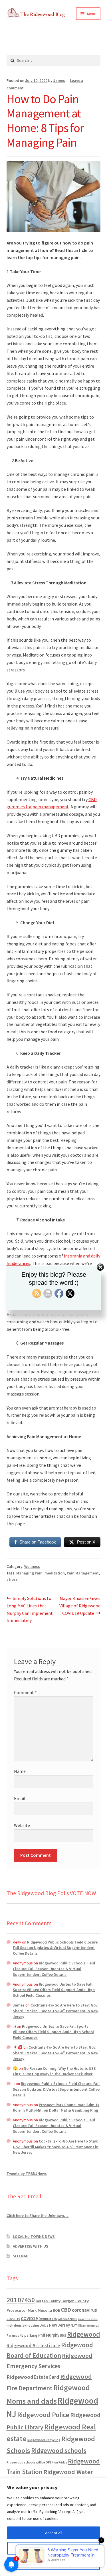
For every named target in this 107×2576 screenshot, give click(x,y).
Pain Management (83, 1573)
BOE (56, 2310)
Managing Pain (29, 1573)
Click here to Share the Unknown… (38, 2216)
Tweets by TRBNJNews (27, 2173)
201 (12, 2300)
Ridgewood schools (59, 2450)
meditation (55, 1573)
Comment (25, 1692)
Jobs (44, 2325)
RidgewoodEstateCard (33, 2377)
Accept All (54, 2533)
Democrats (48, 2319)
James (59, 80)
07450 (26, 2300)
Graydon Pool (88, 2319)
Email (20, 1798)
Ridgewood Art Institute (33, 2346)
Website (22, 1825)
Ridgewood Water (68, 2472)
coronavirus (84, 2310)
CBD (66, 2310)
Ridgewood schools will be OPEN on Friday (37, 2462)
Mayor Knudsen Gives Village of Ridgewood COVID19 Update (80, 1606)
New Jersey (59, 2325)
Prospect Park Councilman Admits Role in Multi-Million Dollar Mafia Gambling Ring (56, 2108)
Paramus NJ (15, 2335)
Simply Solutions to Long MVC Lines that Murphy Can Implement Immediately (30, 1609)
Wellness (32, 1566)
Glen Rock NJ (67, 2319)
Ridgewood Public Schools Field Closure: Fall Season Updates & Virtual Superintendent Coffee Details (56, 1948)
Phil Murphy (49, 2335)
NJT (74, 2325)
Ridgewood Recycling (44, 2440)
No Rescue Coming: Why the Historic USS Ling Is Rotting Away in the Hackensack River (54, 2071)
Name (20, 1771)
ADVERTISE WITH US (31, 2246)
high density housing (23, 2325)
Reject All (54, 2564)
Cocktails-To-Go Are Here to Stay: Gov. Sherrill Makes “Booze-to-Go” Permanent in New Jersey (56, 2011)
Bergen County (48, 2301)
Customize (54, 2548)
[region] (53, 2527)
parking (31, 2335)
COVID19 (29, 2318)
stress (12, 1579)
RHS (63, 2335)
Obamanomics (88, 2325)
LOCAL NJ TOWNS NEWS (34, 2236)
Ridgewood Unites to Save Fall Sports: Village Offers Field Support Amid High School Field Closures (54, 1990)
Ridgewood (84, 2334)
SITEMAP (21, 2256)
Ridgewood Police (43, 2415)
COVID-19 (13, 2319)
